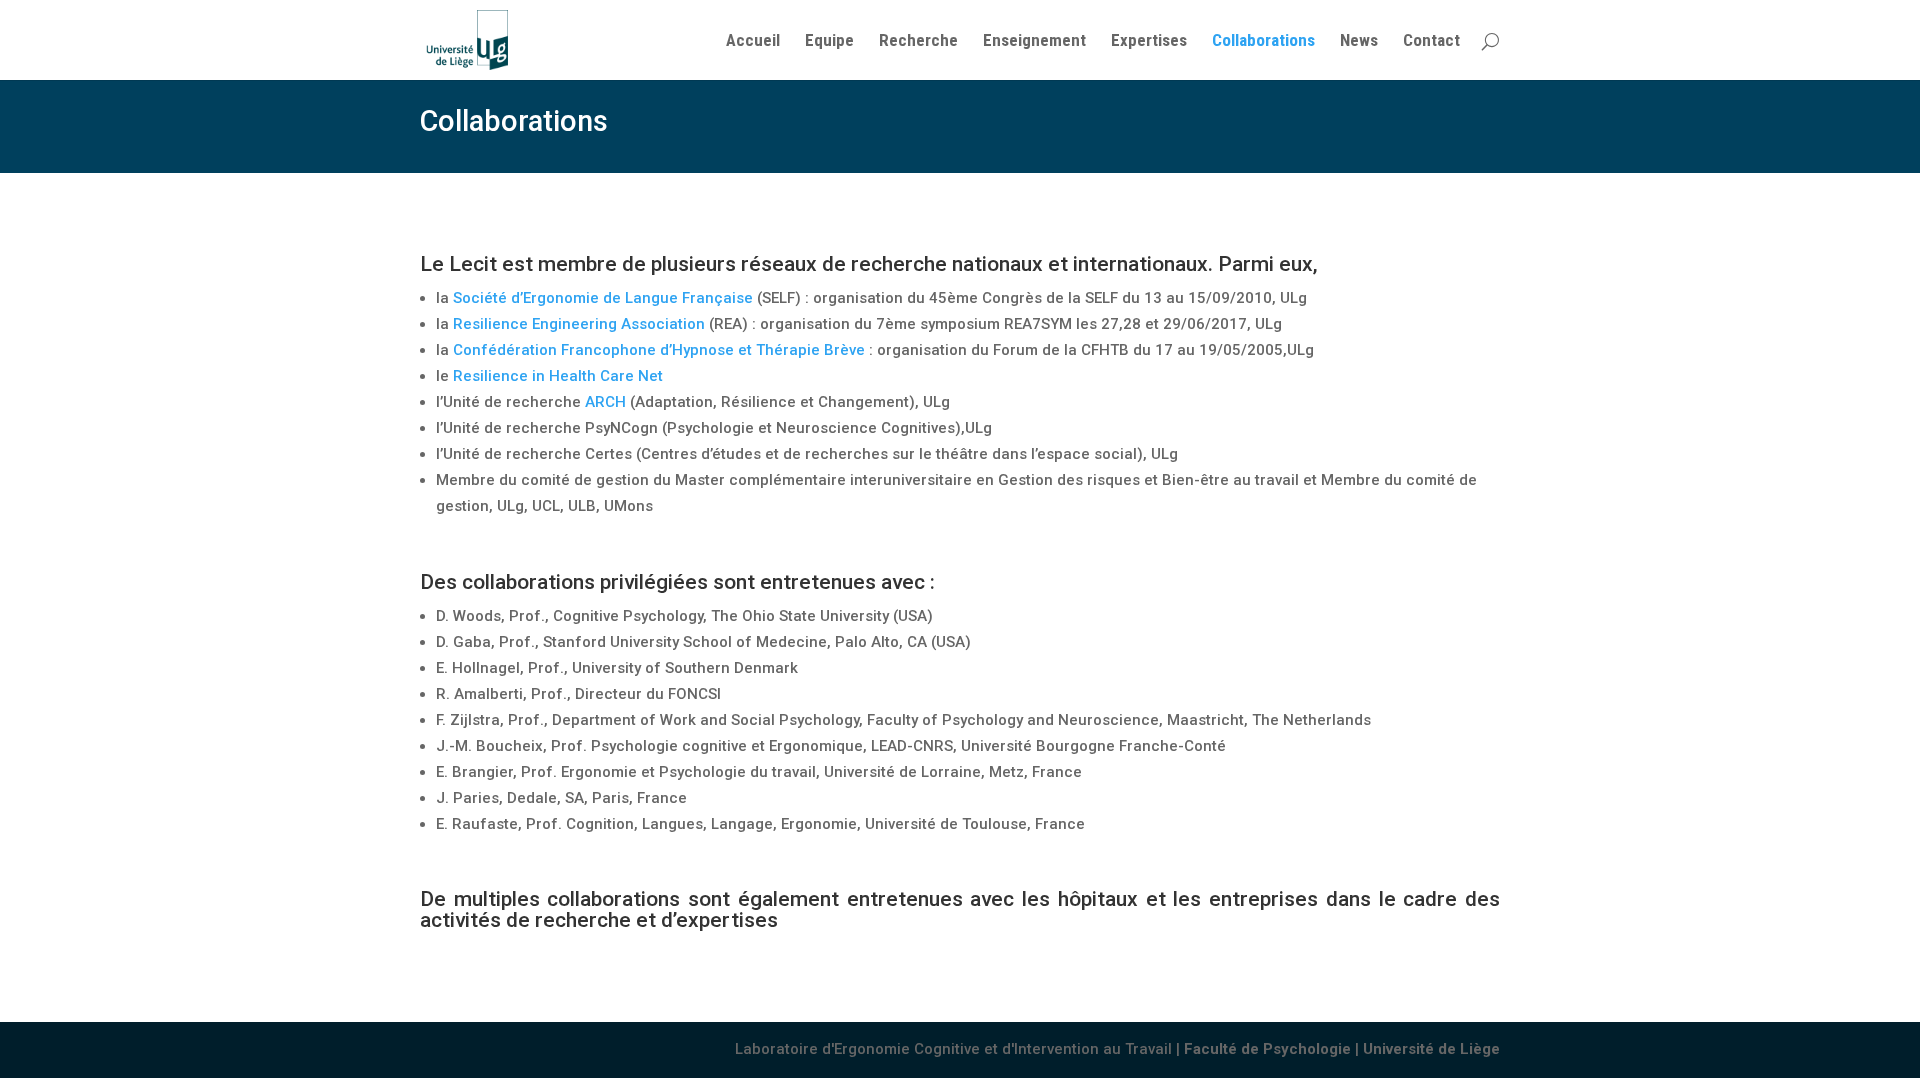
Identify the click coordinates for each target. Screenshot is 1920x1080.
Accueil (753, 41)
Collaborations (1263, 41)
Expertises (1149, 41)
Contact (1431, 41)
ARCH (605, 402)
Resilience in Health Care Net (558, 376)
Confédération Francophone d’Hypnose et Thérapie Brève (659, 350)
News (1359, 41)
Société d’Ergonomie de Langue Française (603, 298)
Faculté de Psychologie (1267, 1049)
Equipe (829, 41)
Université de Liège (1431, 1049)
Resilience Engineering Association (579, 324)
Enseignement (1034, 41)
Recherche (918, 41)
